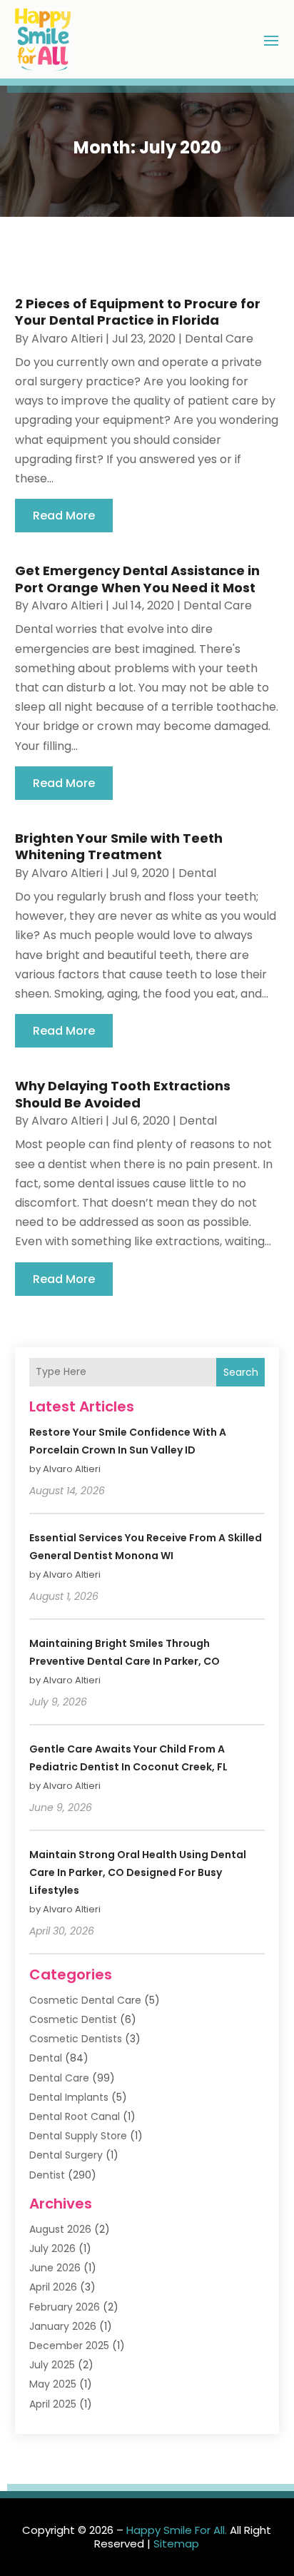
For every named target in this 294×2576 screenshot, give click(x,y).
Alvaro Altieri (67, 339)
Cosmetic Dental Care (85, 2000)
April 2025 (53, 2404)
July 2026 (52, 2248)
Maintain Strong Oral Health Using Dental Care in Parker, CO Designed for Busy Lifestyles (138, 1872)
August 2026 (60, 2229)
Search (241, 1372)
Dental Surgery (66, 2155)
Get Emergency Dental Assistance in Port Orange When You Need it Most (137, 579)
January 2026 (63, 2326)
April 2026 (53, 2287)
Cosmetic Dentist (73, 2019)
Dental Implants (69, 2097)
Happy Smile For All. (177, 2530)
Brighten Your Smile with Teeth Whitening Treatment (119, 846)
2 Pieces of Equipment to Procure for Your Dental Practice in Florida (138, 312)
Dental (197, 873)
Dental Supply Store (78, 2136)
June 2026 (55, 2268)
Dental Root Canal (75, 2116)
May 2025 (53, 2384)
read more (64, 516)
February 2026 (65, 2307)
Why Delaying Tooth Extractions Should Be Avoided (123, 1094)
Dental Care (219, 339)
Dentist (47, 2175)
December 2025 (69, 2346)
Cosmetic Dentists (76, 2039)
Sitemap (176, 2544)
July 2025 (52, 2365)
